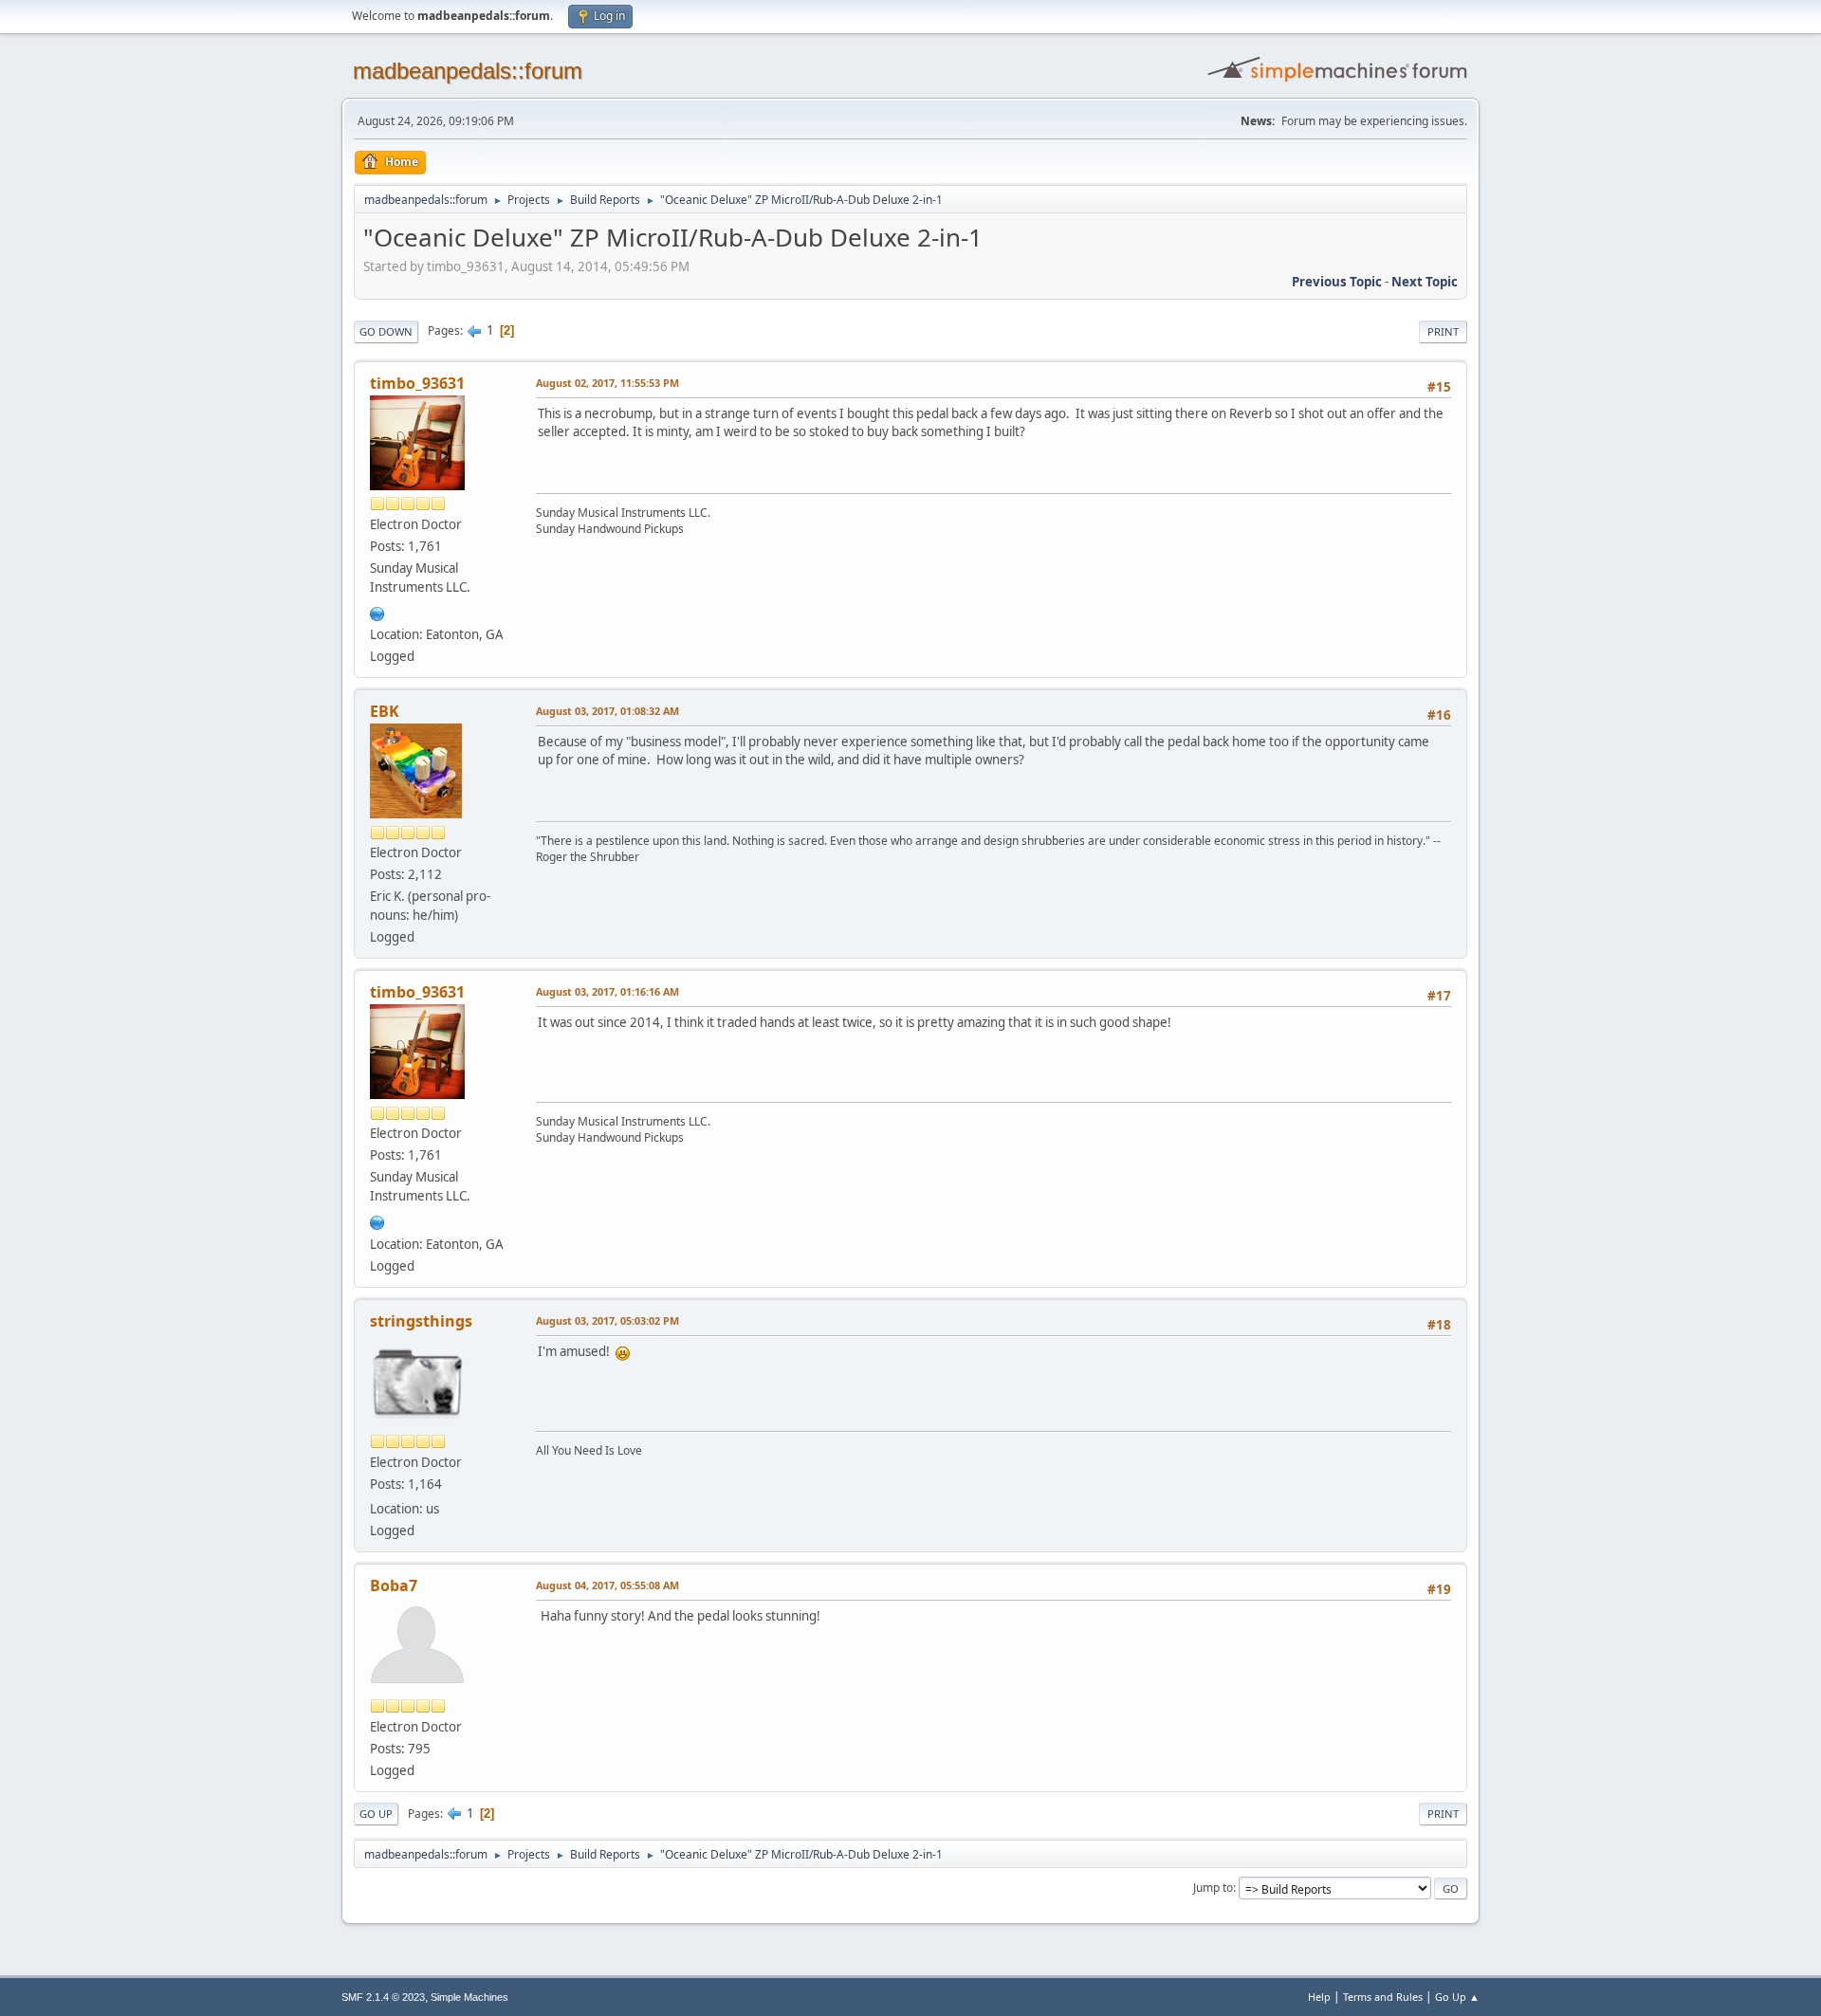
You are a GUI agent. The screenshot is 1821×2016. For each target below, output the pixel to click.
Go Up (376, 1814)
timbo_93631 (417, 383)
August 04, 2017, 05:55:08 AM (607, 1585)
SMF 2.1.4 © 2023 (383, 1997)
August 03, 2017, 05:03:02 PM (607, 1320)
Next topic (1425, 282)
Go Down (386, 331)
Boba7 (394, 1585)
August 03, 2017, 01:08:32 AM (607, 711)
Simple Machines (469, 1997)
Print (1443, 331)
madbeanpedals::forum (468, 71)
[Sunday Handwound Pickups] (377, 612)
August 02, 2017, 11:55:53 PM (607, 383)
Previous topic (1337, 282)
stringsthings (421, 1321)
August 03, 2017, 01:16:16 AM (607, 991)
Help (1319, 1997)
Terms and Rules (1383, 1997)
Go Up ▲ (1457, 1997)
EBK (385, 711)
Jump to (1213, 1888)
